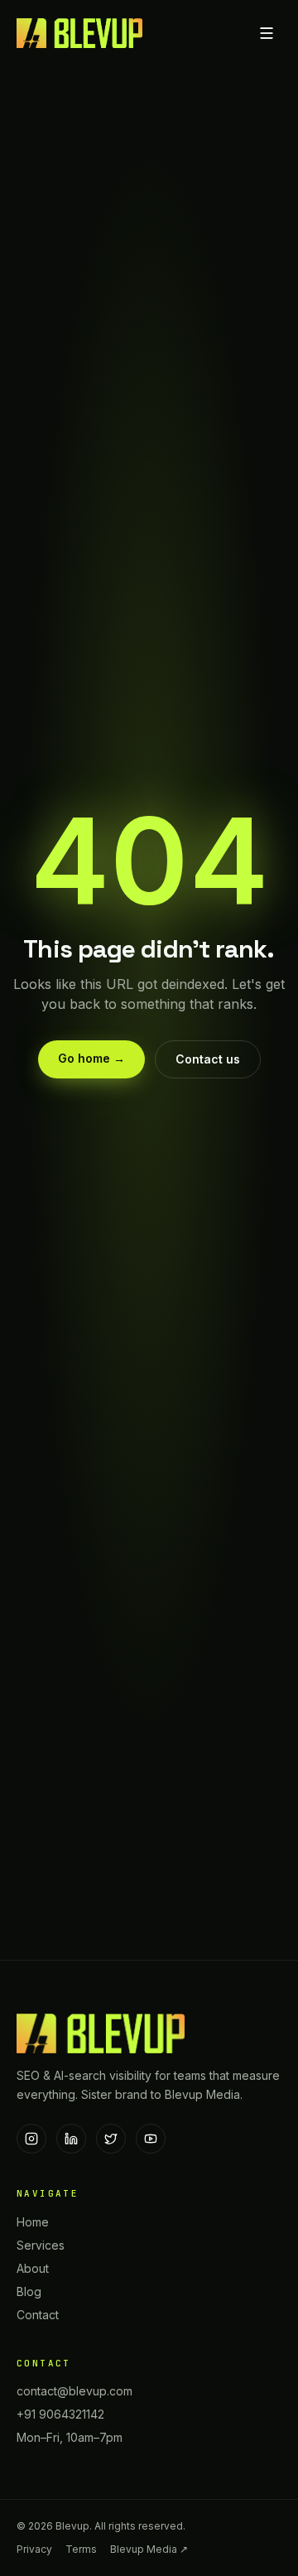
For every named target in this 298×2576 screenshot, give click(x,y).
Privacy (34, 2549)
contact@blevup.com (74, 2391)
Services (41, 2245)
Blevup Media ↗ (149, 2549)
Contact (38, 2315)
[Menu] (267, 33)
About (33, 2268)
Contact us (208, 1059)
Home (33, 2222)
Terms (81, 2549)
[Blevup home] (79, 33)
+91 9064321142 (60, 2414)
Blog (29, 2291)
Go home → (91, 1058)
